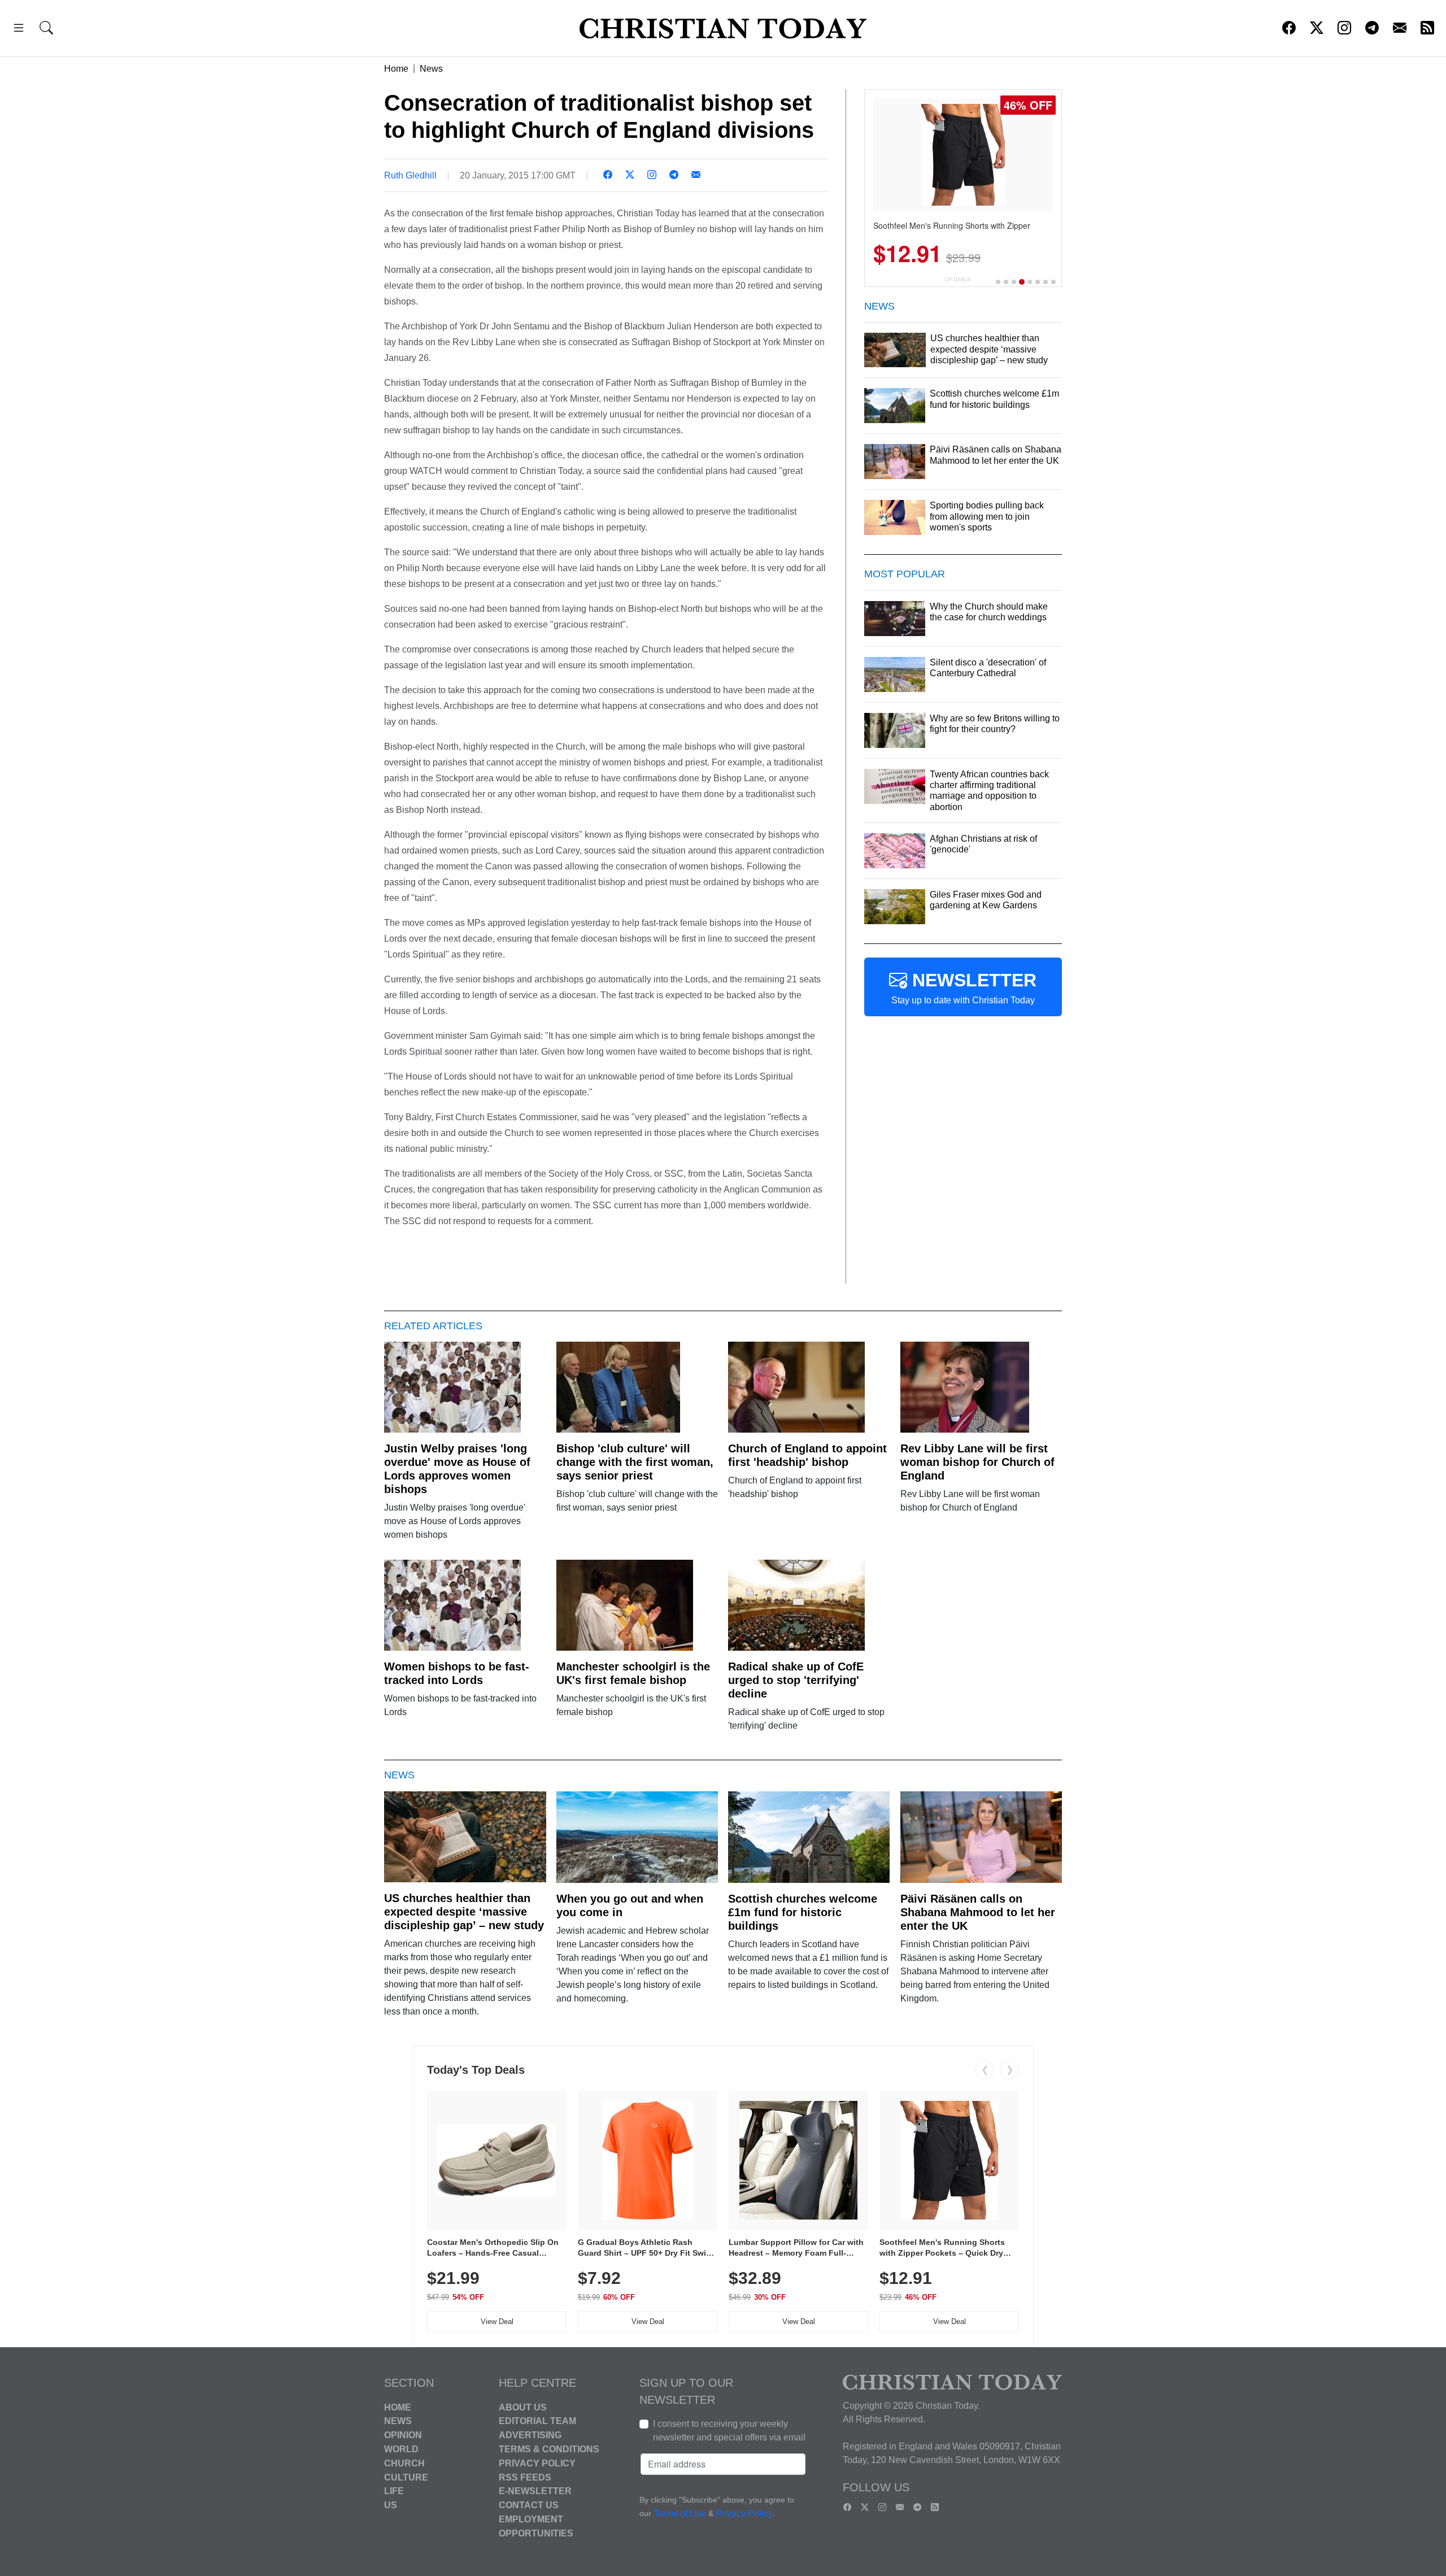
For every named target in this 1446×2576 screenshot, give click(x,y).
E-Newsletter (535, 2491)
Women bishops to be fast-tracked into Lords (457, 1673)
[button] (19, 30)
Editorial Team (537, 2421)
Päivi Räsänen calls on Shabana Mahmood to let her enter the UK (978, 1912)
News (431, 69)
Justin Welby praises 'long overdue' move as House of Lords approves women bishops (457, 1469)
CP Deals (957, 279)
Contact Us (529, 2505)
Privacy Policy (537, 2463)
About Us (523, 2407)
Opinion (403, 2435)
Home (396, 69)
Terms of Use (680, 2514)
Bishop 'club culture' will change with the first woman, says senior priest (635, 1462)
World (401, 2449)
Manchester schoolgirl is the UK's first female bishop (633, 1673)
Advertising (530, 2435)
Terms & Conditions (549, 2449)
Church (404, 2463)
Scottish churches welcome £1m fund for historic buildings (803, 1912)
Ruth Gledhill (410, 175)
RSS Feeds (525, 2477)
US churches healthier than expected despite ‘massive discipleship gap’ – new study (464, 1912)
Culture (406, 2477)
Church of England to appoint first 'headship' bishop (807, 1455)
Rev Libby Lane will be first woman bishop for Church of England (977, 1462)
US (391, 2505)
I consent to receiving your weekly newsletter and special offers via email (729, 2431)
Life (394, 2491)
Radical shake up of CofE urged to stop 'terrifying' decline (796, 1680)
